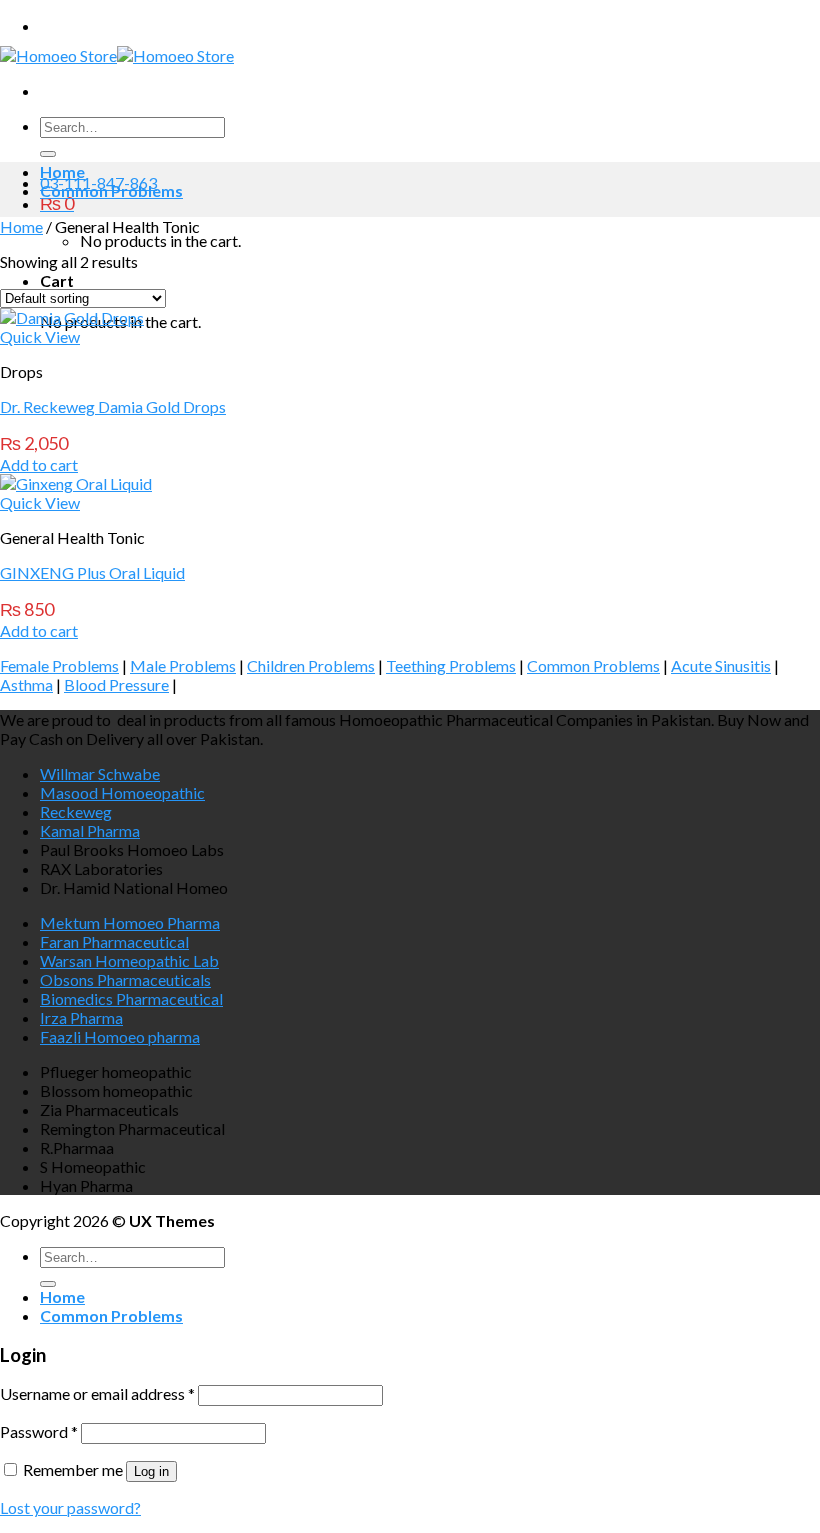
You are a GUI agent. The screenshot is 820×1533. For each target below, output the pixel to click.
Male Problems (183, 665)
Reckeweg (76, 811)
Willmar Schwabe (100, 773)
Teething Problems (451, 665)
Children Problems (311, 665)
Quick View (40, 336)
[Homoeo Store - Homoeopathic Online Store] (117, 55)
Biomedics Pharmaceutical (131, 998)
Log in (151, 1471)
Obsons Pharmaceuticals (125, 979)
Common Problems (111, 190)
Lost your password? (70, 1507)
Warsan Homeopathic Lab (129, 960)
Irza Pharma (81, 1017)
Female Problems (59, 665)
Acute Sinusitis (721, 665)
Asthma (26, 684)
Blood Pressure (116, 684)
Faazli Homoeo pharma (120, 1036)
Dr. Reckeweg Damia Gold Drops (113, 406)
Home (62, 171)
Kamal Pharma (90, 830)
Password (39, 1431)
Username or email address (97, 1393)
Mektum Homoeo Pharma (130, 922)
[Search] (48, 154)
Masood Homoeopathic (122, 792)
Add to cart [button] (39, 464)
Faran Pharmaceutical (114, 941)
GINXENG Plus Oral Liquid (92, 572)
